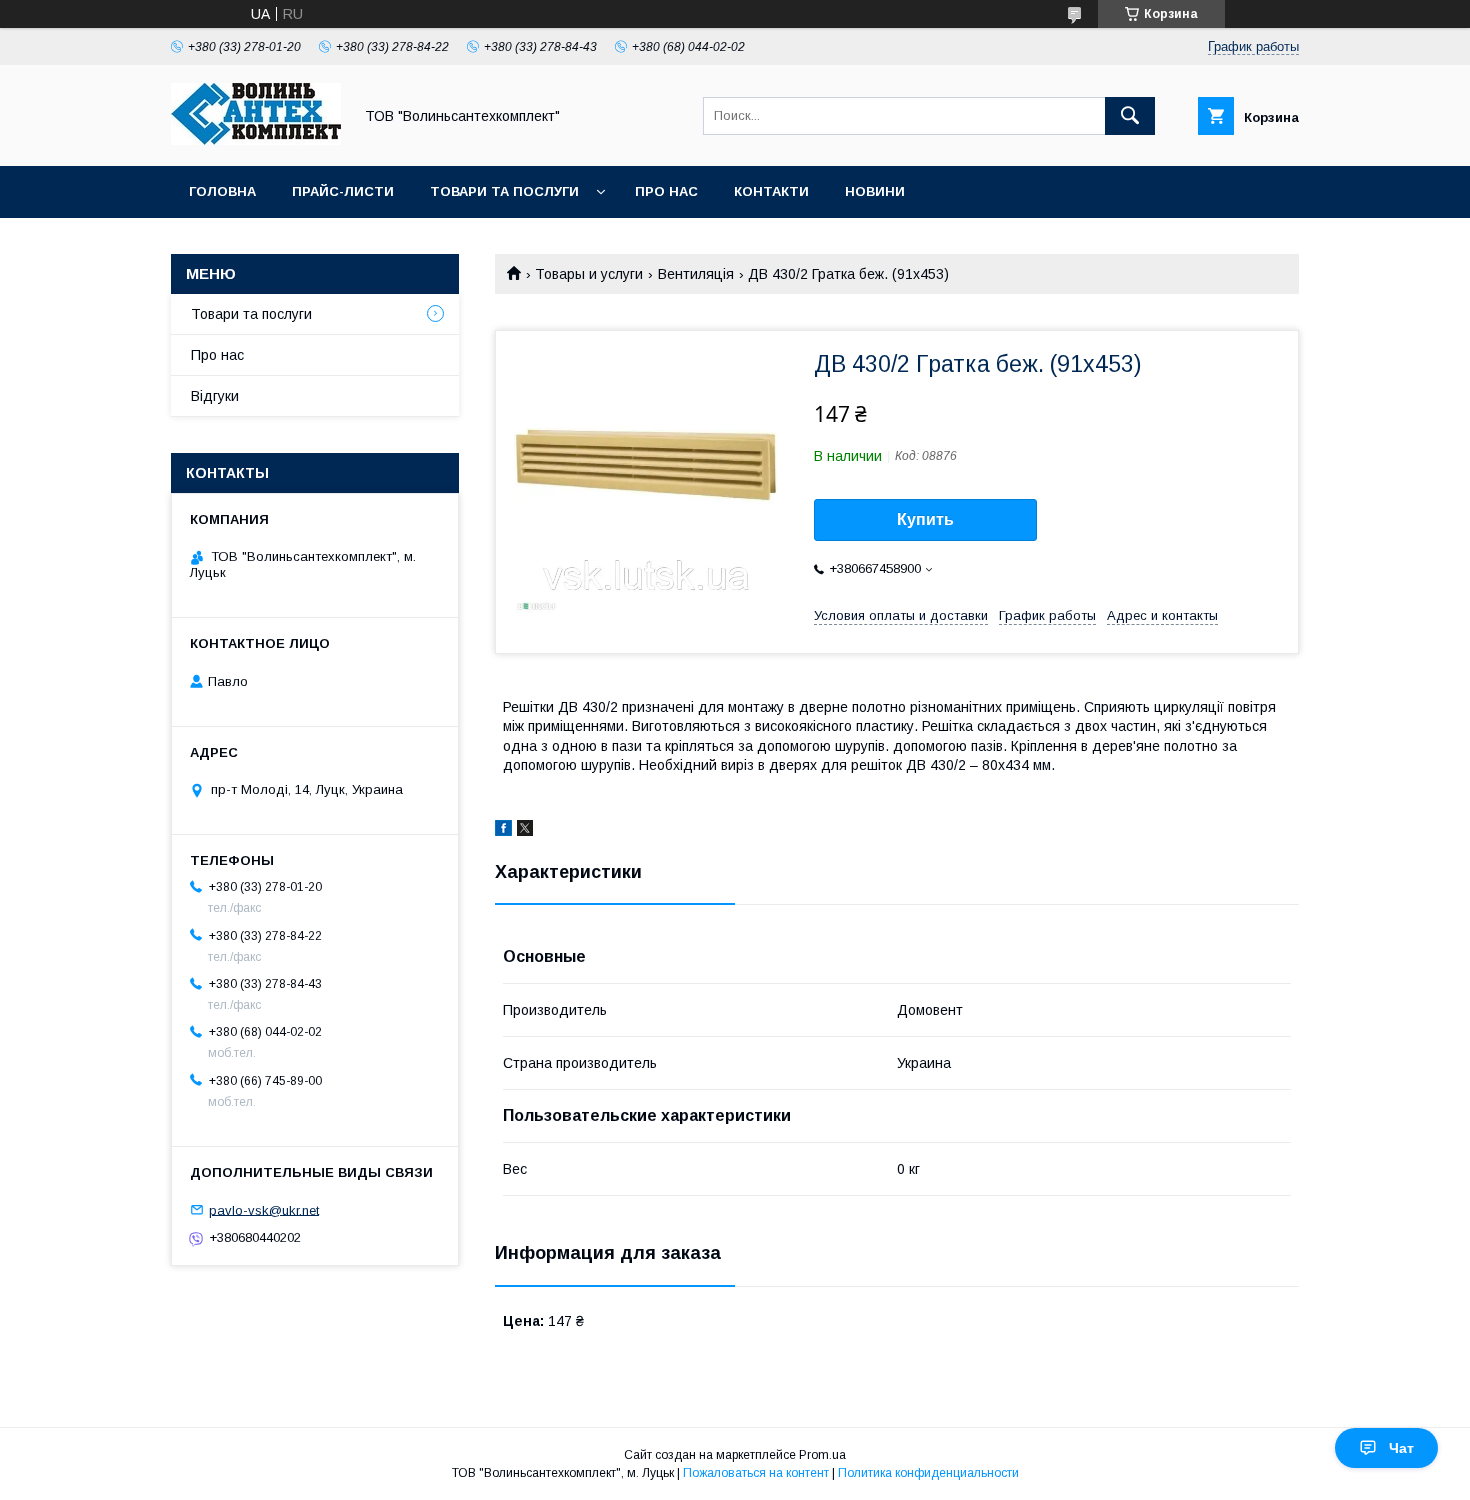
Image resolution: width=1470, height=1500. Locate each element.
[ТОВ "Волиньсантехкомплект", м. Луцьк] (256, 140)
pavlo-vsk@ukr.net (264, 1209)
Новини (875, 191)
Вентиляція (696, 274)
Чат (1401, 1448)
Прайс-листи (343, 191)
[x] (525, 831)
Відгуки (215, 396)
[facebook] (503, 831)
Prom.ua (822, 1455)
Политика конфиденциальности (928, 1473)
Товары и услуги (589, 274)
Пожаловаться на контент (756, 1473)
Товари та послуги (504, 191)
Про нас (666, 191)
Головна (222, 191)
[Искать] (1130, 116)
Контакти (771, 191)
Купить (925, 519)
